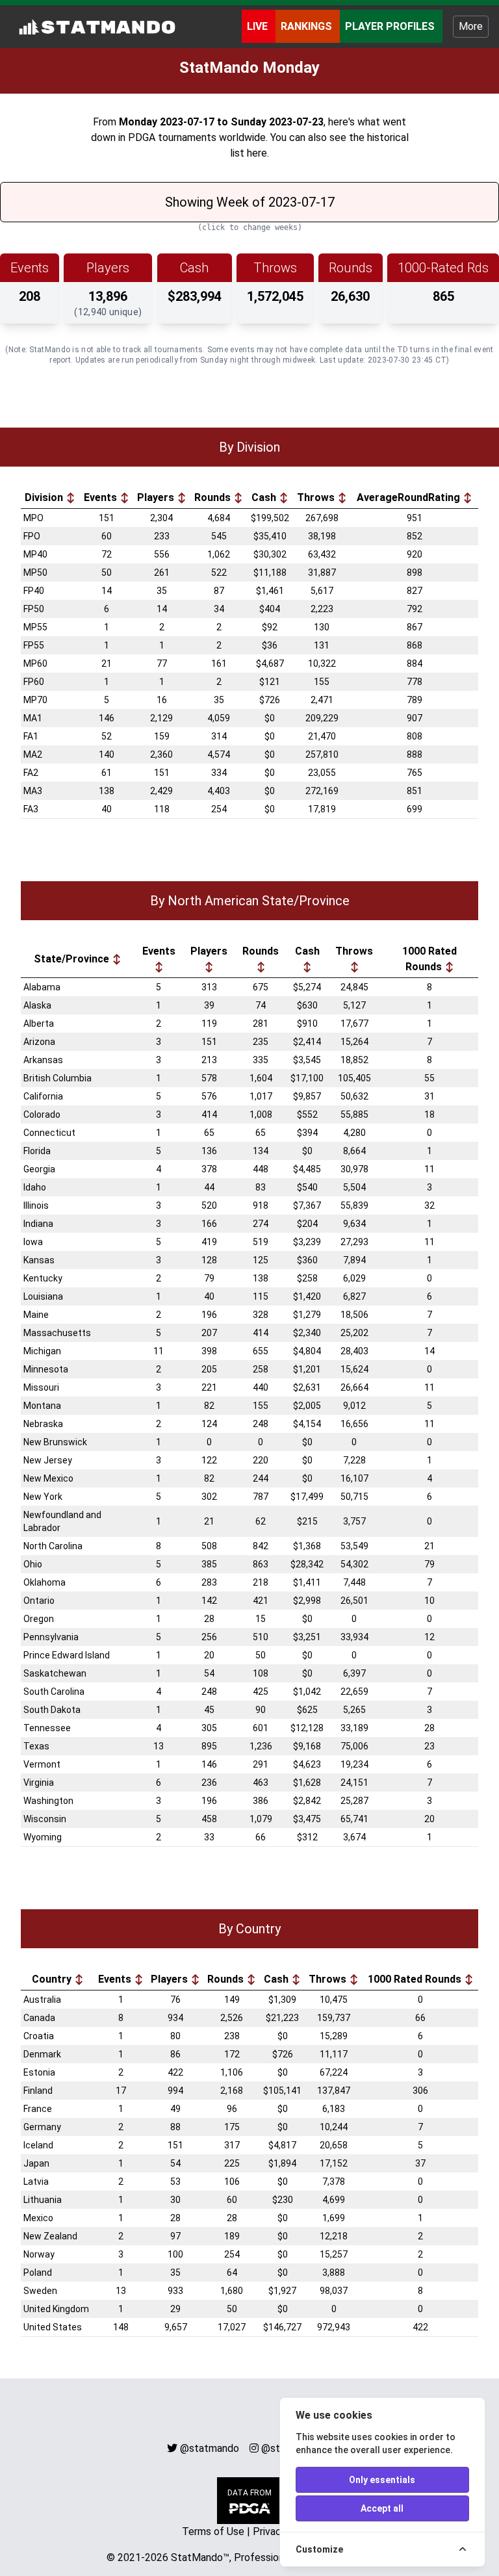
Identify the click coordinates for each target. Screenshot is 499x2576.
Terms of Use (213, 2531)
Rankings (308, 26)
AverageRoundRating (410, 497)
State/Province (73, 959)
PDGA (142, 137)
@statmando (210, 2448)
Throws (317, 497)
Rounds (214, 497)
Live (259, 26)
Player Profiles (391, 26)
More (471, 26)
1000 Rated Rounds (429, 959)
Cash (265, 497)
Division (45, 497)
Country (53, 1979)
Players (157, 497)
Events (102, 497)
